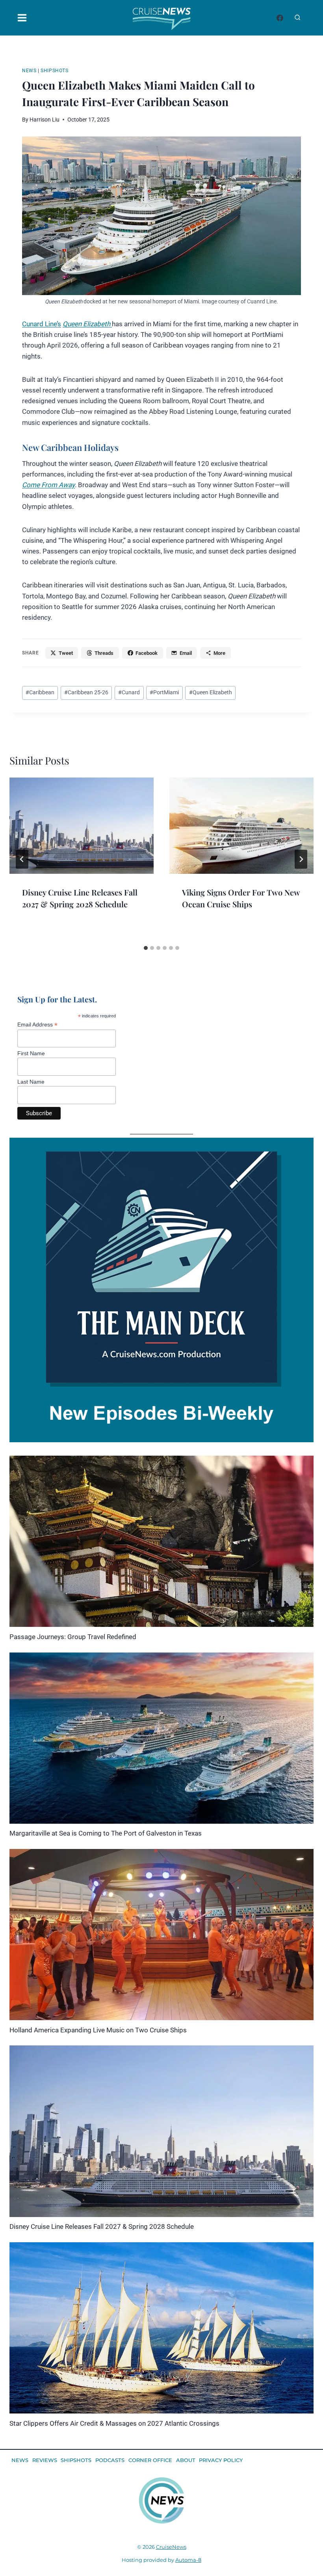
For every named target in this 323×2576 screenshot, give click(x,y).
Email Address (37, 1025)
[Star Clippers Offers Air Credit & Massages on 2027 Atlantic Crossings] (161, 2328)
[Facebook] (280, 18)
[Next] (301, 859)
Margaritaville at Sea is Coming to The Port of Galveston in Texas (106, 1833)
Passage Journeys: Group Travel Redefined (73, 1637)
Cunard (129, 692)
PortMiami (164, 692)
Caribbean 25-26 (86, 692)
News (29, 71)
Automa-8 (188, 2560)
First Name (31, 1053)
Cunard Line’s (42, 324)
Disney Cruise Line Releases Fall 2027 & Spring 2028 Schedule (102, 2226)
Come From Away (48, 485)
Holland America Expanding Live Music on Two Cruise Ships (98, 2030)
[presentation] (82, 826)
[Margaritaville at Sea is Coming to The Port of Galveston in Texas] (161, 1738)
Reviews (45, 2460)
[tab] (146, 948)
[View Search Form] (297, 18)
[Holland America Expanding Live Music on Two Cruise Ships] (161, 1935)
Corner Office (150, 2460)
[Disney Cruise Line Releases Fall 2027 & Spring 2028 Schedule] (161, 2131)
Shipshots (54, 71)
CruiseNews (171, 2547)
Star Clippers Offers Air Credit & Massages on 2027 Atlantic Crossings (114, 2423)
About (186, 2460)
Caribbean (40, 692)
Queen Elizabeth (87, 324)
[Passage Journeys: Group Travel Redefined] (161, 1541)
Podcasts (110, 2460)
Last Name (31, 1082)
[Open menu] (20, 18)
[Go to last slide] (22, 859)
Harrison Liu (45, 120)
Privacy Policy (221, 2460)
